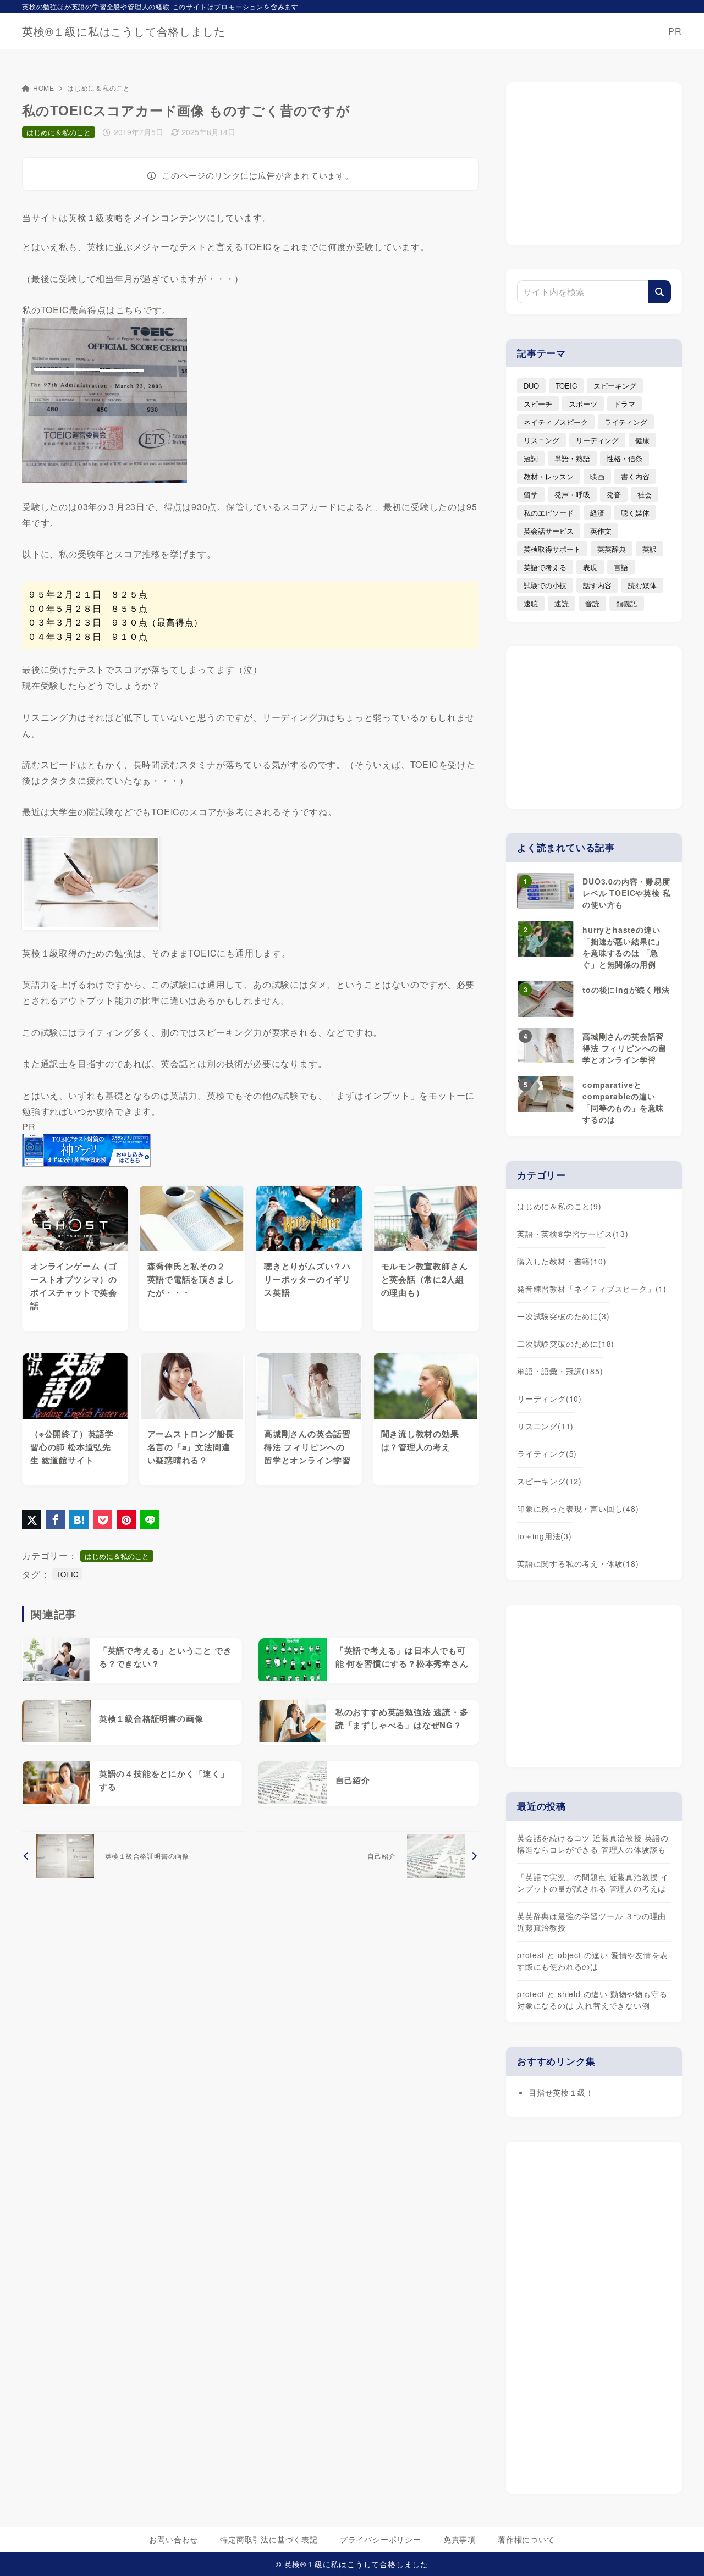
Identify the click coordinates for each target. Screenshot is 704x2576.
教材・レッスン (549, 476)
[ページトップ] (679, 2551)
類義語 (627, 603)
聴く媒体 (635, 513)
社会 (645, 494)
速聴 (531, 603)
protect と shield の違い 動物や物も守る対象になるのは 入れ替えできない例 (592, 2000)
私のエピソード (549, 513)
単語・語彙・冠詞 (560, 1371)
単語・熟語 (572, 458)
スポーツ (583, 404)
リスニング (541, 440)
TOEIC (67, 1574)
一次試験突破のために (563, 1316)
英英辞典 (612, 549)
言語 (621, 567)
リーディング (597, 440)
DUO (531, 386)
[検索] (659, 292)
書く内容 (635, 476)
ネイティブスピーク (556, 422)
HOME (44, 88)
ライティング (626, 422)
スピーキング (615, 386)
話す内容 (597, 585)
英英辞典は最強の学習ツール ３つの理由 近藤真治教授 (592, 1922)
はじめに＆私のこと (99, 88)
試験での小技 (545, 585)
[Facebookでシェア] (55, 1520)
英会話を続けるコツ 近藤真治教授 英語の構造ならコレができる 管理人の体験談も (593, 1843)
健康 (642, 440)
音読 (592, 603)
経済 (597, 513)
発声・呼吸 (572, 494)
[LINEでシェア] (150, 1520)
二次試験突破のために (566, 1344)
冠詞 (531, 458)
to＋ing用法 (544, 1536)
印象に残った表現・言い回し (578, 1508)
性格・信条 (625, 458)
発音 (614, 494)
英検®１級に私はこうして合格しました (123, 31)
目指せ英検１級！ (561, 2092)
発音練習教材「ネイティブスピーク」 (592, 1289)
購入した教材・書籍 (562, 1261)
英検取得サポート (552, 549)
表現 (590, 567)
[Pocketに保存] (103, 1520)
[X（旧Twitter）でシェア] (32, 1520)
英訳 (650, 549)
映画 (597, 476)
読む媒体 (642, 585)
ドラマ (625, 404)
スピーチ (538, 404)
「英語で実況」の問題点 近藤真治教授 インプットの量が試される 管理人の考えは (593, 1883)
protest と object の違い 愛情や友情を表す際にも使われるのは (592, 1961)
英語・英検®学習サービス (573, 1234)
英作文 (601, 531)
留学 (531, 494)
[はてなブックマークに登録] (79, 1520)
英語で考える (545, 567)
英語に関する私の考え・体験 (578, 1563)
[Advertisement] (594, 162)
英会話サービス (549, 531)
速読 (562, 603)
